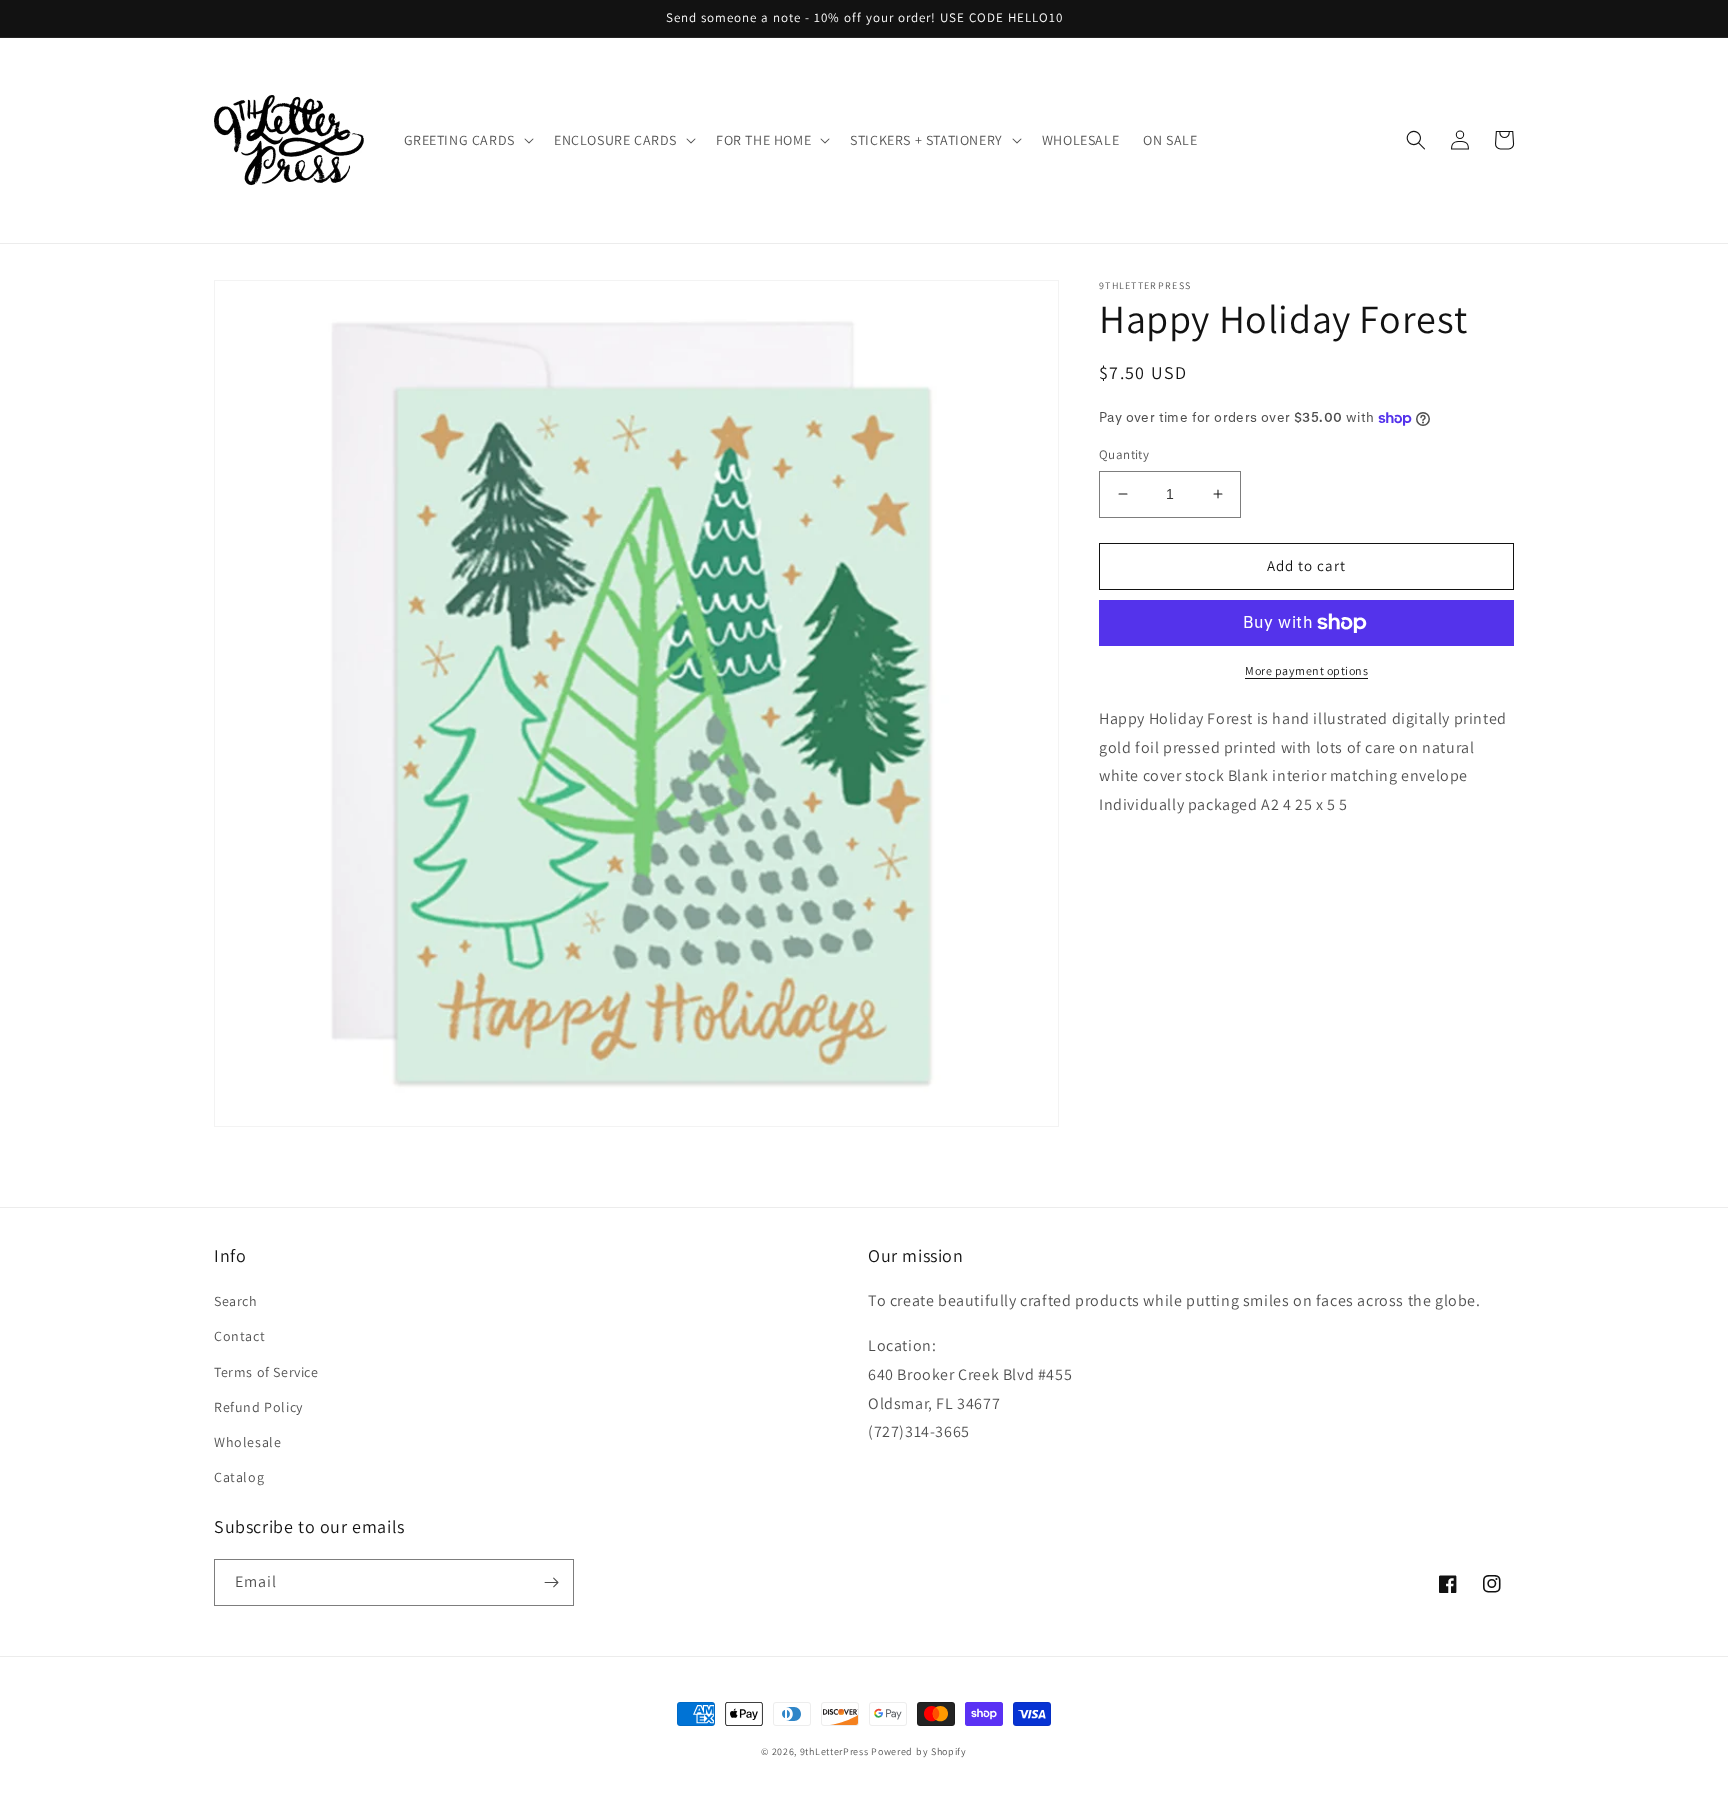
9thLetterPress (834, 1751)
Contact (239, 1336)
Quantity (1124, 454)
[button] (467, 140)
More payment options (1306, 670)
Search (236, 1301)
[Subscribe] (551, 1582)
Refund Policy (258, 1407)
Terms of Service (266, 1372)
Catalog (239, 1477)
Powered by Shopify (919, 1751)
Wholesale (247, 1442)
